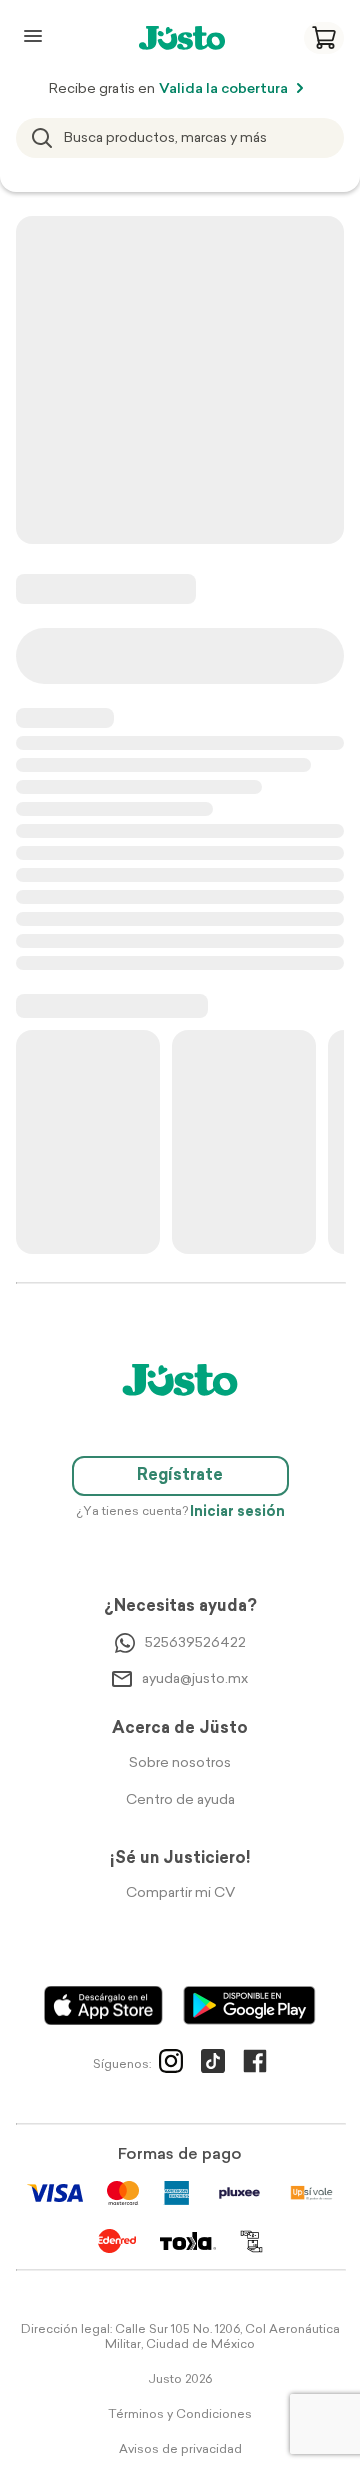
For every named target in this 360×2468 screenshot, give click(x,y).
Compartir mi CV (180, 1893)
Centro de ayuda (180, 1800)
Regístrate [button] (180, 1476)
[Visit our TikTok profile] (213, 2065)
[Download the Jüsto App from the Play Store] (249, 2005)
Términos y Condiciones (180, 2415)
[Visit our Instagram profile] (171, 2065)
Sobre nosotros (180, 1763)
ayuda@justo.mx (195, 1679)
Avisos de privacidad (180, 2450)
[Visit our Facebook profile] (255, 2065)
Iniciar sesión (237, 1512)
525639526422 (195, 1643)
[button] (324, 38)
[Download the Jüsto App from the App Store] (103, 2005)
